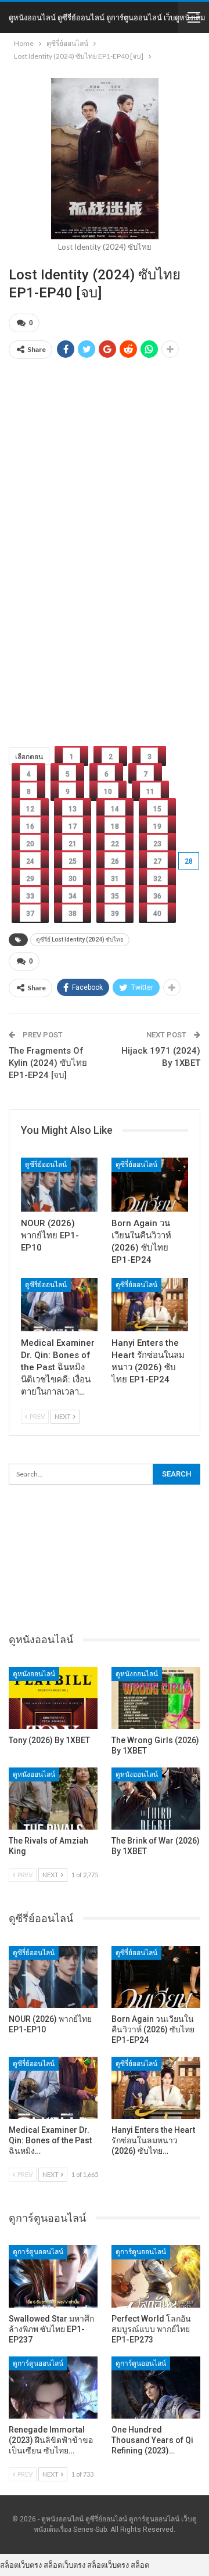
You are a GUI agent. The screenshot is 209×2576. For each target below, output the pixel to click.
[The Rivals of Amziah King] (53, 1799)
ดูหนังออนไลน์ (34, 1674)
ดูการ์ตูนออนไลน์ (38, 2252)
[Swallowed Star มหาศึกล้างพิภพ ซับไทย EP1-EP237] (53, 2276)
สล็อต (140, 2565)
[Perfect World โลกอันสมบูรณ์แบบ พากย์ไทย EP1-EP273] (156, 2276)
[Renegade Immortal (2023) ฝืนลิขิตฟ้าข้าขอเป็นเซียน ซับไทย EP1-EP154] (53, 2388)
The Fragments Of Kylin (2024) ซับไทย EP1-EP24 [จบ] (48, 1063)
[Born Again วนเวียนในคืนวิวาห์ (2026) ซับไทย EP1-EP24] (150, 1184)
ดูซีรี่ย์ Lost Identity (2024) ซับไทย (80, 939)
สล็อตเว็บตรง (21, 2565)
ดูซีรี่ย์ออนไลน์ (46, 1165)
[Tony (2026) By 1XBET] (53, 1698)
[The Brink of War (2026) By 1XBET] (156, 1799)
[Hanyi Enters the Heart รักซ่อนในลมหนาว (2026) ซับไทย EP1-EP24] (150, 1305)
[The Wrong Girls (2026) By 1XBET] (156, 1698)
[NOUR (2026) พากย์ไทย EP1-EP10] (59, 1184)
